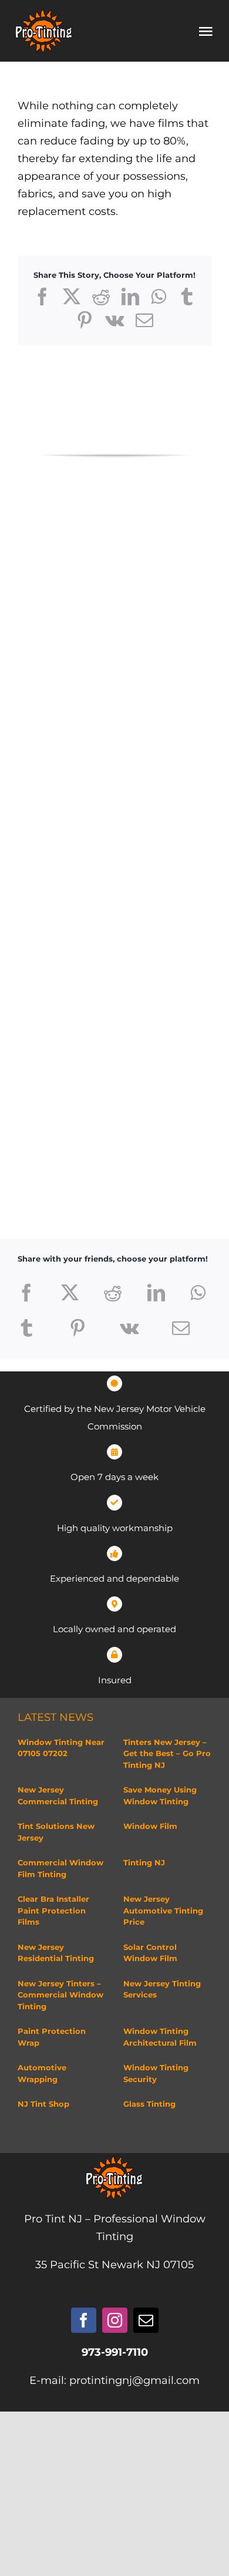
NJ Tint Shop (43, 2104)
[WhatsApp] (198, 1293)
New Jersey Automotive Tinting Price (163, 1910)
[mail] (146, 2320)
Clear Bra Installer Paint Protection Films (53, 1910)
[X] (70, 1293)
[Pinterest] (78, 1328)
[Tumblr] (26, 1328)
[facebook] (84, 2320)
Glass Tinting (149, 2104)
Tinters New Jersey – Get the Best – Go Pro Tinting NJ (167, 1753)
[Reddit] (113, 1293)
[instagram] (115, 2320)
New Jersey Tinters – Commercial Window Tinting (60, 1995)
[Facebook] (26, 1293)
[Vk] (129, 1328)
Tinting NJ (144, 1862)
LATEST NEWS (55, 1717)
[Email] (181, 1328)
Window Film (150, 1826)
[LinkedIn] (156, 1293)
